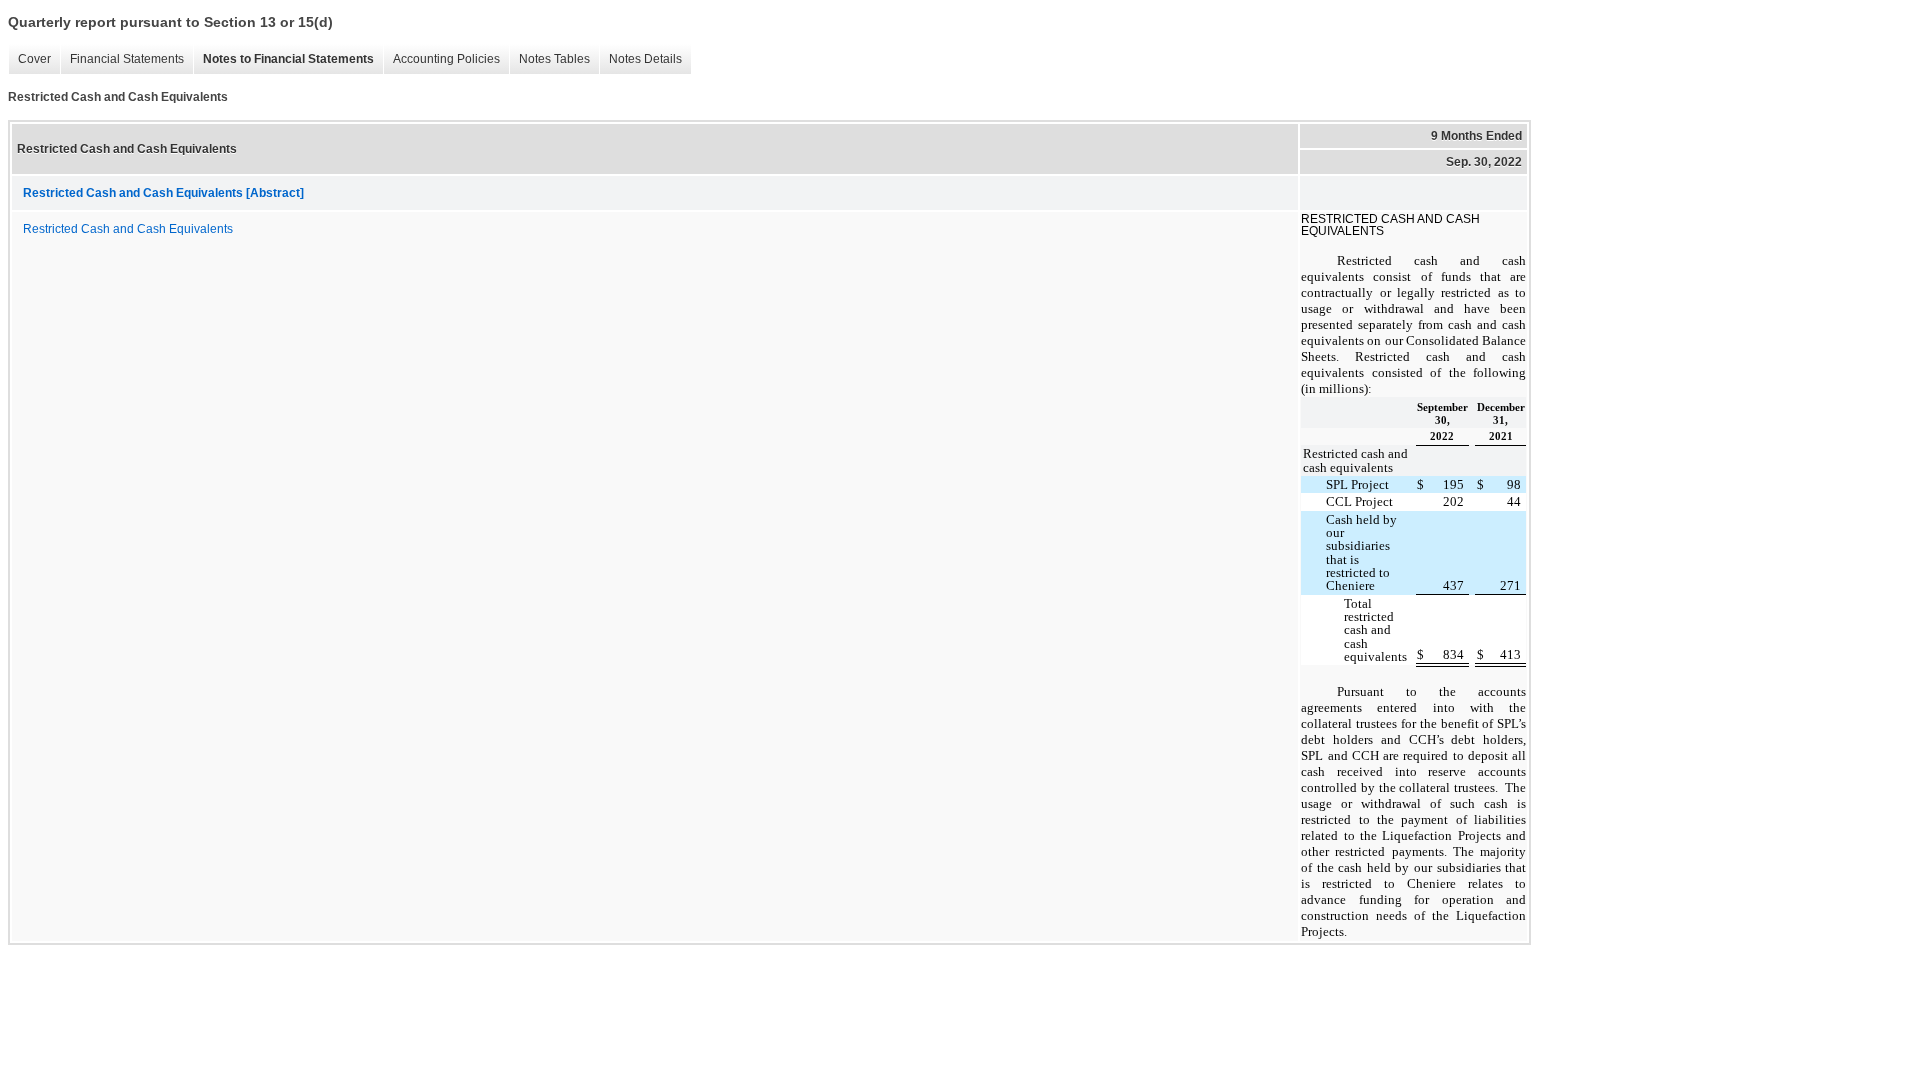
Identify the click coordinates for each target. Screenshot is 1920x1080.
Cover (34, 59)
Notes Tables (554, 59)
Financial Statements (127, 59)
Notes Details (645, 59)
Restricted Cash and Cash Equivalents (128, 229)
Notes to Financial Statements (288, 59)
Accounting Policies (446, 59)
